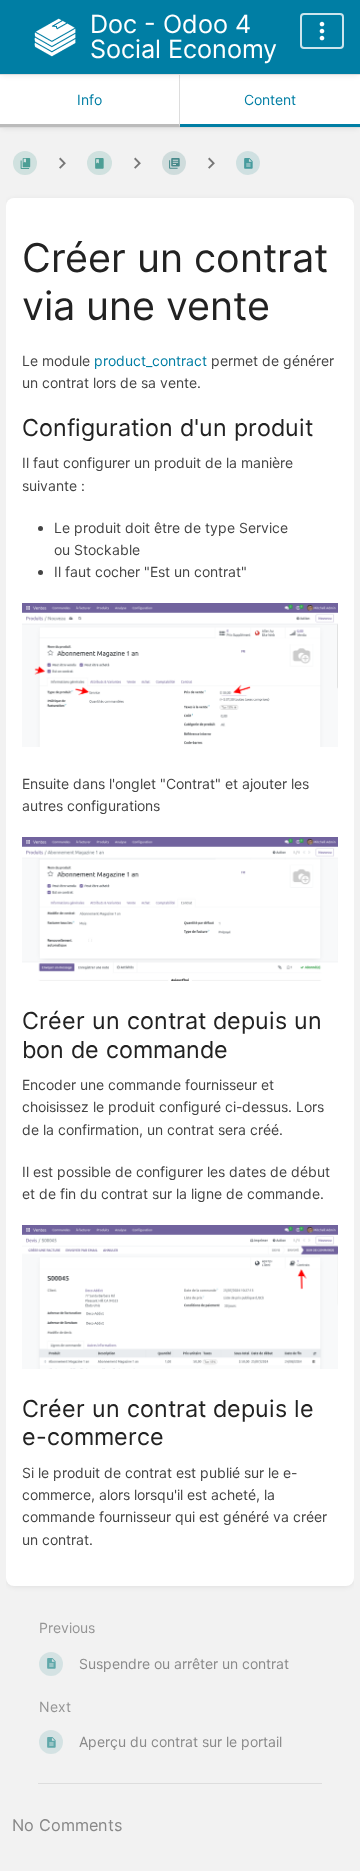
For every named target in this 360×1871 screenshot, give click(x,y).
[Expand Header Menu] (322, 31)
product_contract (150, 360)
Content (270, 99)
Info (89, 99)
